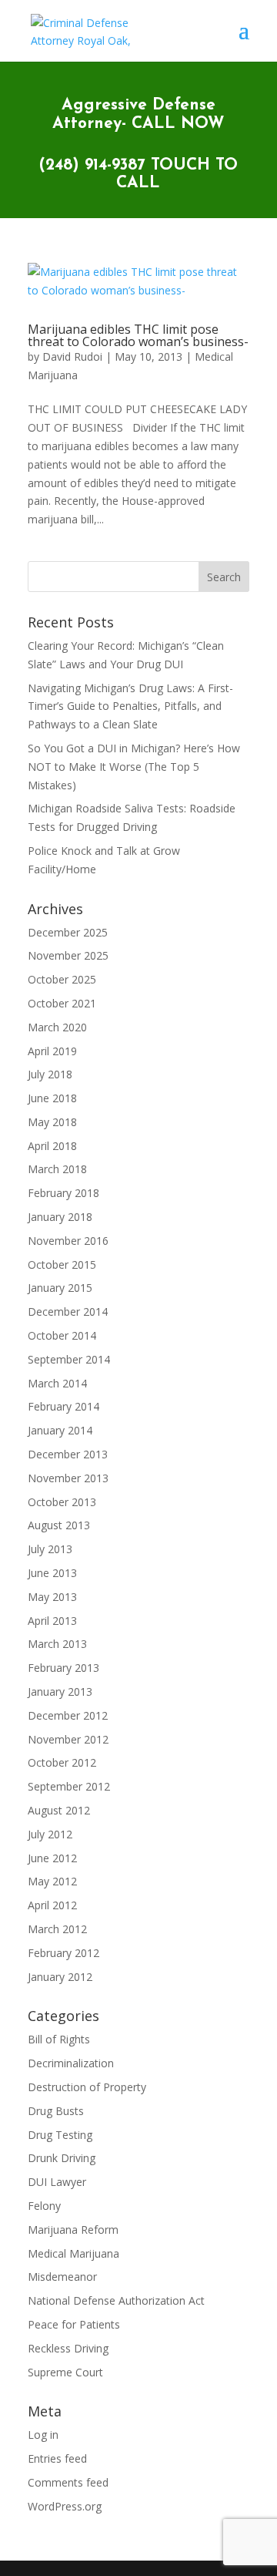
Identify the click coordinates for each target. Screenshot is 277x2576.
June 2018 (52, 1098)
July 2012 (50, 1834)
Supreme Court (65, 2372)
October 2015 (62, 1264)
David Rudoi (72, 356)
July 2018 (50, 1074)
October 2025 (62, 979)
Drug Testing (60, 2135)
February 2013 (63, 1668)
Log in (43, 2435)
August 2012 (59, 1810)
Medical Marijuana (73, 2253)
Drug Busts (56, 2111)
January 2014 (60, 1430)
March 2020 (57, 1027)
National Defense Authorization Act (116, 2300)
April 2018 (52, 1146)
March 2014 (57, 1383)
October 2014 (62, 1335)
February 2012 (63, 1953)
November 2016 (68, 1241)
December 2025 (68, 932)
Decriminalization (71, 2063)
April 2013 (52, 1621)
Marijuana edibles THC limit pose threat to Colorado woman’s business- (138, 335)
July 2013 (50, 1549)
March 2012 (57, 1929)
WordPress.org (65, 2506)
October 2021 (62, 1003)
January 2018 (60, 1217)
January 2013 (60, 1692)
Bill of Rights (59, 2039)
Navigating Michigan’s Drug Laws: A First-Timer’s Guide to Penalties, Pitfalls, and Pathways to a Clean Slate (130, 706)
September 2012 (69, 1786)
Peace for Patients (74, 2324)
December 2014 (68, 1312)
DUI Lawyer (57, 2182)
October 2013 (62, 1502)
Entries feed (57, 2458)
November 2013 (68, 1478)
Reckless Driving (68, 2348)
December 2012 (68, 1715)
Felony (44, 2206)
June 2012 (52, 1858)
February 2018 (63, 1193)
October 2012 (62, 1762)
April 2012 (52, 1905)
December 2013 (68, 1454)
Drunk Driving (62, 2158)
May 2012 (52, 1881)
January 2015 (60, 1288)
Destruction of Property (87, 2087)
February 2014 (63, 1406)
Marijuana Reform (73, 2230)
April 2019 (52, 1051)
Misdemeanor (62, 2277)
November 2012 (68, 1739)
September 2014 (69, 1359)
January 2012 (60, 1977)
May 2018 (52, 1122)
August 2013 (59, 1525)
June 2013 (52, 1573)
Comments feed (68, 2482)
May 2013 (52, 1597)
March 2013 (57, 1644)
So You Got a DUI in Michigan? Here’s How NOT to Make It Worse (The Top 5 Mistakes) (134, 767)
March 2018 (57, 1169)
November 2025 (68, 955)
